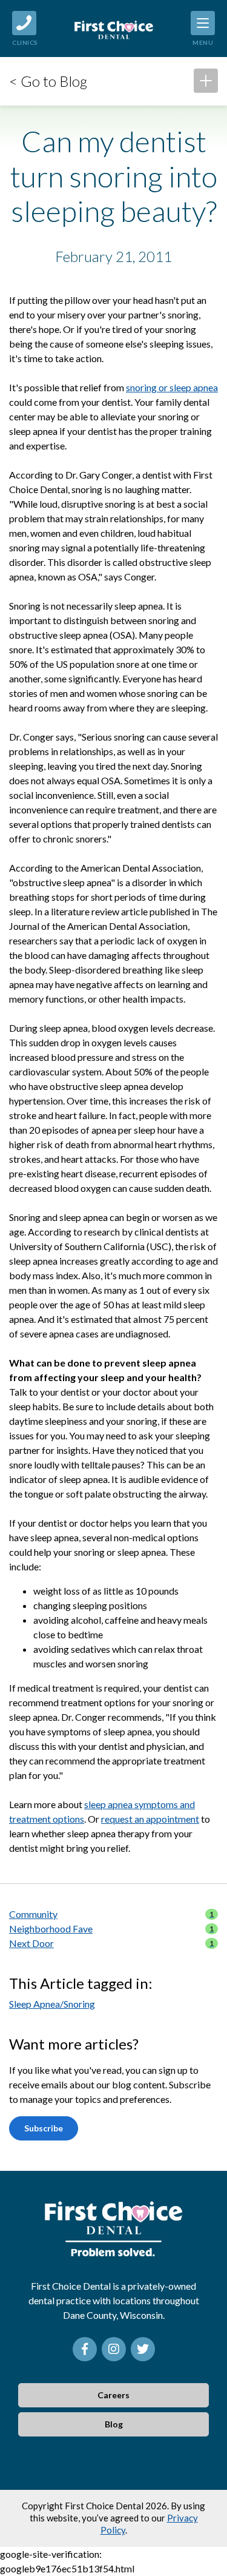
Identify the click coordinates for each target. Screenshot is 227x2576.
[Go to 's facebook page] (85, 2349)
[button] (206, 81)
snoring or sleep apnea (172, 387)
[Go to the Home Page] (114, 29)
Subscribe (44, 2128)
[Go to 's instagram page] (114, 2349)
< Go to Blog (48, 81)
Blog (114, 2424)
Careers (113, 2395)
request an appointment (150, 1819)
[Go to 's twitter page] (143, 2349)
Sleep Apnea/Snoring (52, 2004)
